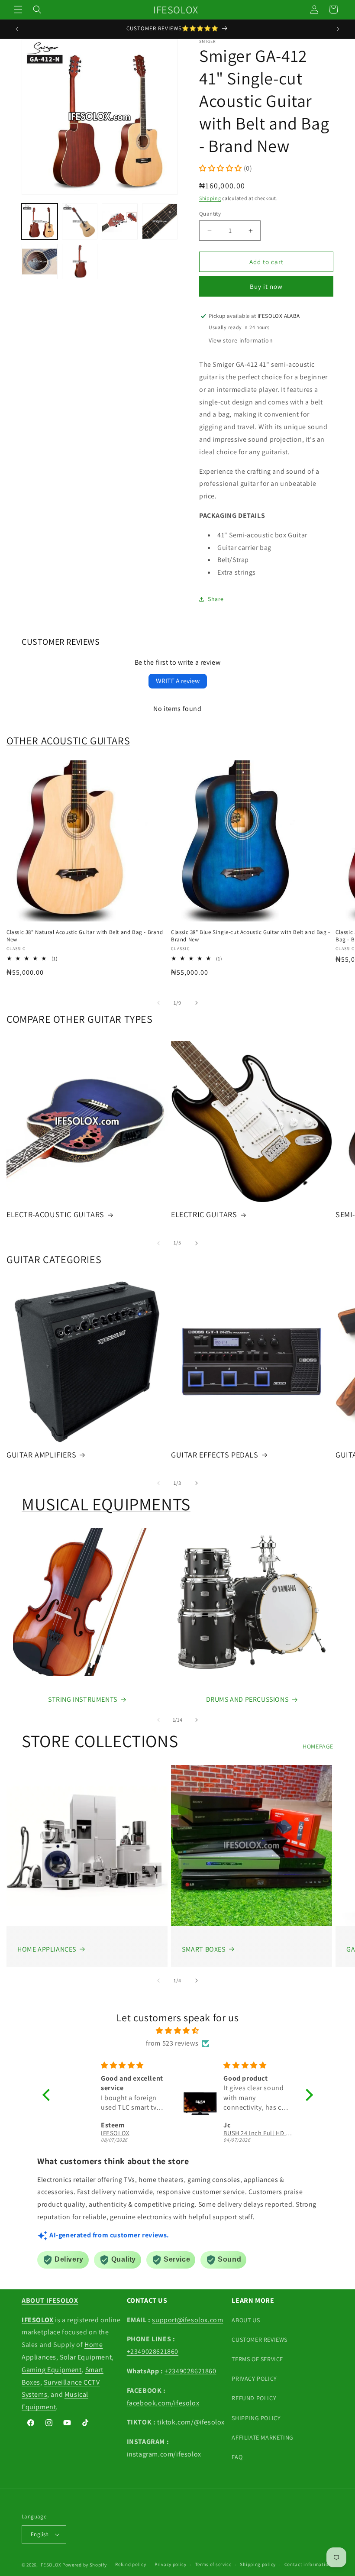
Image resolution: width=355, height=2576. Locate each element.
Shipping (210, 198)
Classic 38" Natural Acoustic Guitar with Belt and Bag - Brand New (85, 936)
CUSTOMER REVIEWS (260, 2340)
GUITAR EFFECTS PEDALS (215, 1455)
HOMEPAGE (318, 1746)
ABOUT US (246, 2320)
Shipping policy (258, 2564)
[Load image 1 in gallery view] (40, 221)
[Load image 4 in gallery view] (160, 221)
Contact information (308, 2564)
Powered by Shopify (85, 2565)
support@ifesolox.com (187, 2320)
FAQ (237, 2457)
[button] (18, 10)
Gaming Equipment (52, 2370)
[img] (178, 2031)
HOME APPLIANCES (47, 1949)
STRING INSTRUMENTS (83, 1699)
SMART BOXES (204, 1949)
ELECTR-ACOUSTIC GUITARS (55, 1214)
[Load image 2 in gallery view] (80, 221)
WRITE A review (178, 681)
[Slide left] (158, 1003)
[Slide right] (197, 1003)
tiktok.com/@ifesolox (191, 2422)
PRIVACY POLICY (254, 2379)
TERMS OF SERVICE (257, 2359)
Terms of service (213, 2564)
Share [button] (216, 599)
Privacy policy (171, 2564)
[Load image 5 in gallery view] (40, 262)
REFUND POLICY (254, 2398)
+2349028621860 (153, 2351)
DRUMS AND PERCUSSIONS (247, 1699)
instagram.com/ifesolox (164, 2454)
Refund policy (131, 2564)
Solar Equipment (86, 2357)
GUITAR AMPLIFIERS (41, 1455)
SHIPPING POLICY (256, 2418)
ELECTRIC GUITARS (204, 1214)
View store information (241, 340)
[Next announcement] (338, 29)
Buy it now (266, 286)
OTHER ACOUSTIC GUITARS (68, 740)
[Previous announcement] (17, 29)
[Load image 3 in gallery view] (120, 221)
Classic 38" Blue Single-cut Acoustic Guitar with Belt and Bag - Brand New (251, 936)
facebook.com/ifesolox (163, 2403)
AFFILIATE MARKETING (262, 2437)
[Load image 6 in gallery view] (80, 262)
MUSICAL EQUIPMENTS (106, 1504)
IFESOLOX (50, 2565)
